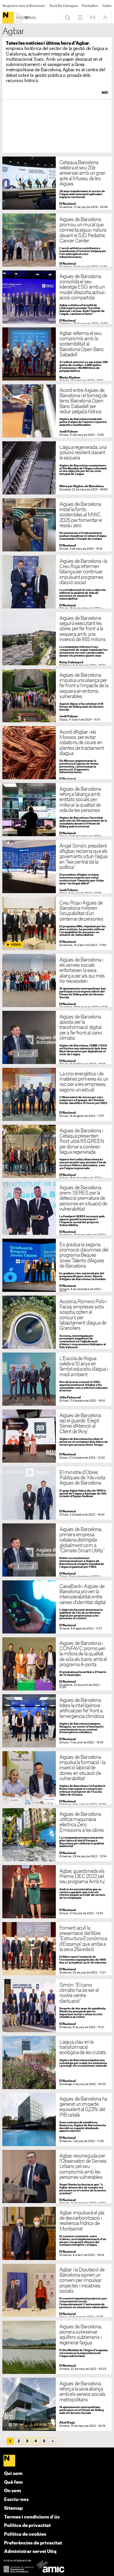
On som (13, 2491)
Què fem (13, 2482)
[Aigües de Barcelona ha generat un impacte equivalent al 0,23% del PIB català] (57, 2120)
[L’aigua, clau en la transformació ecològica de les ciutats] (57, 2063)
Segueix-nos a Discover (24, 6)
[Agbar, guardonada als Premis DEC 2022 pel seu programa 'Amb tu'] (57, 1892)
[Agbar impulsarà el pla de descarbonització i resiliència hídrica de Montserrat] (57, 2234)
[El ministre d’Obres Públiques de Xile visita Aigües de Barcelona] (57, 1493)
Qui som (13, 2474)
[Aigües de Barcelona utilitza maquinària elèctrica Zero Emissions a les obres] (57, 1835)
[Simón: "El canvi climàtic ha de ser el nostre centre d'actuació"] (57, 2006)
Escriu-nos (16, 2500)
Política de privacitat (27, 2526)
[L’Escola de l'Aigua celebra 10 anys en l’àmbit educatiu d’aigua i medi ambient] (57, 1379)
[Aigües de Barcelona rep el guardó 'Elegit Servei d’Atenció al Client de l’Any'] (57, 1436)
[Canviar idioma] (93, 18)
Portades (90, 6)
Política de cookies (25, 2534)
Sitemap (13, 2508)
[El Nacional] (8, 18)
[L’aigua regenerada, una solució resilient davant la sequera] (57, 468)
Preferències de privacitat (33, 2543)
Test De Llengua (63, 6)
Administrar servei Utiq (30, 2552)
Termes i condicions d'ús (32, 2517)
